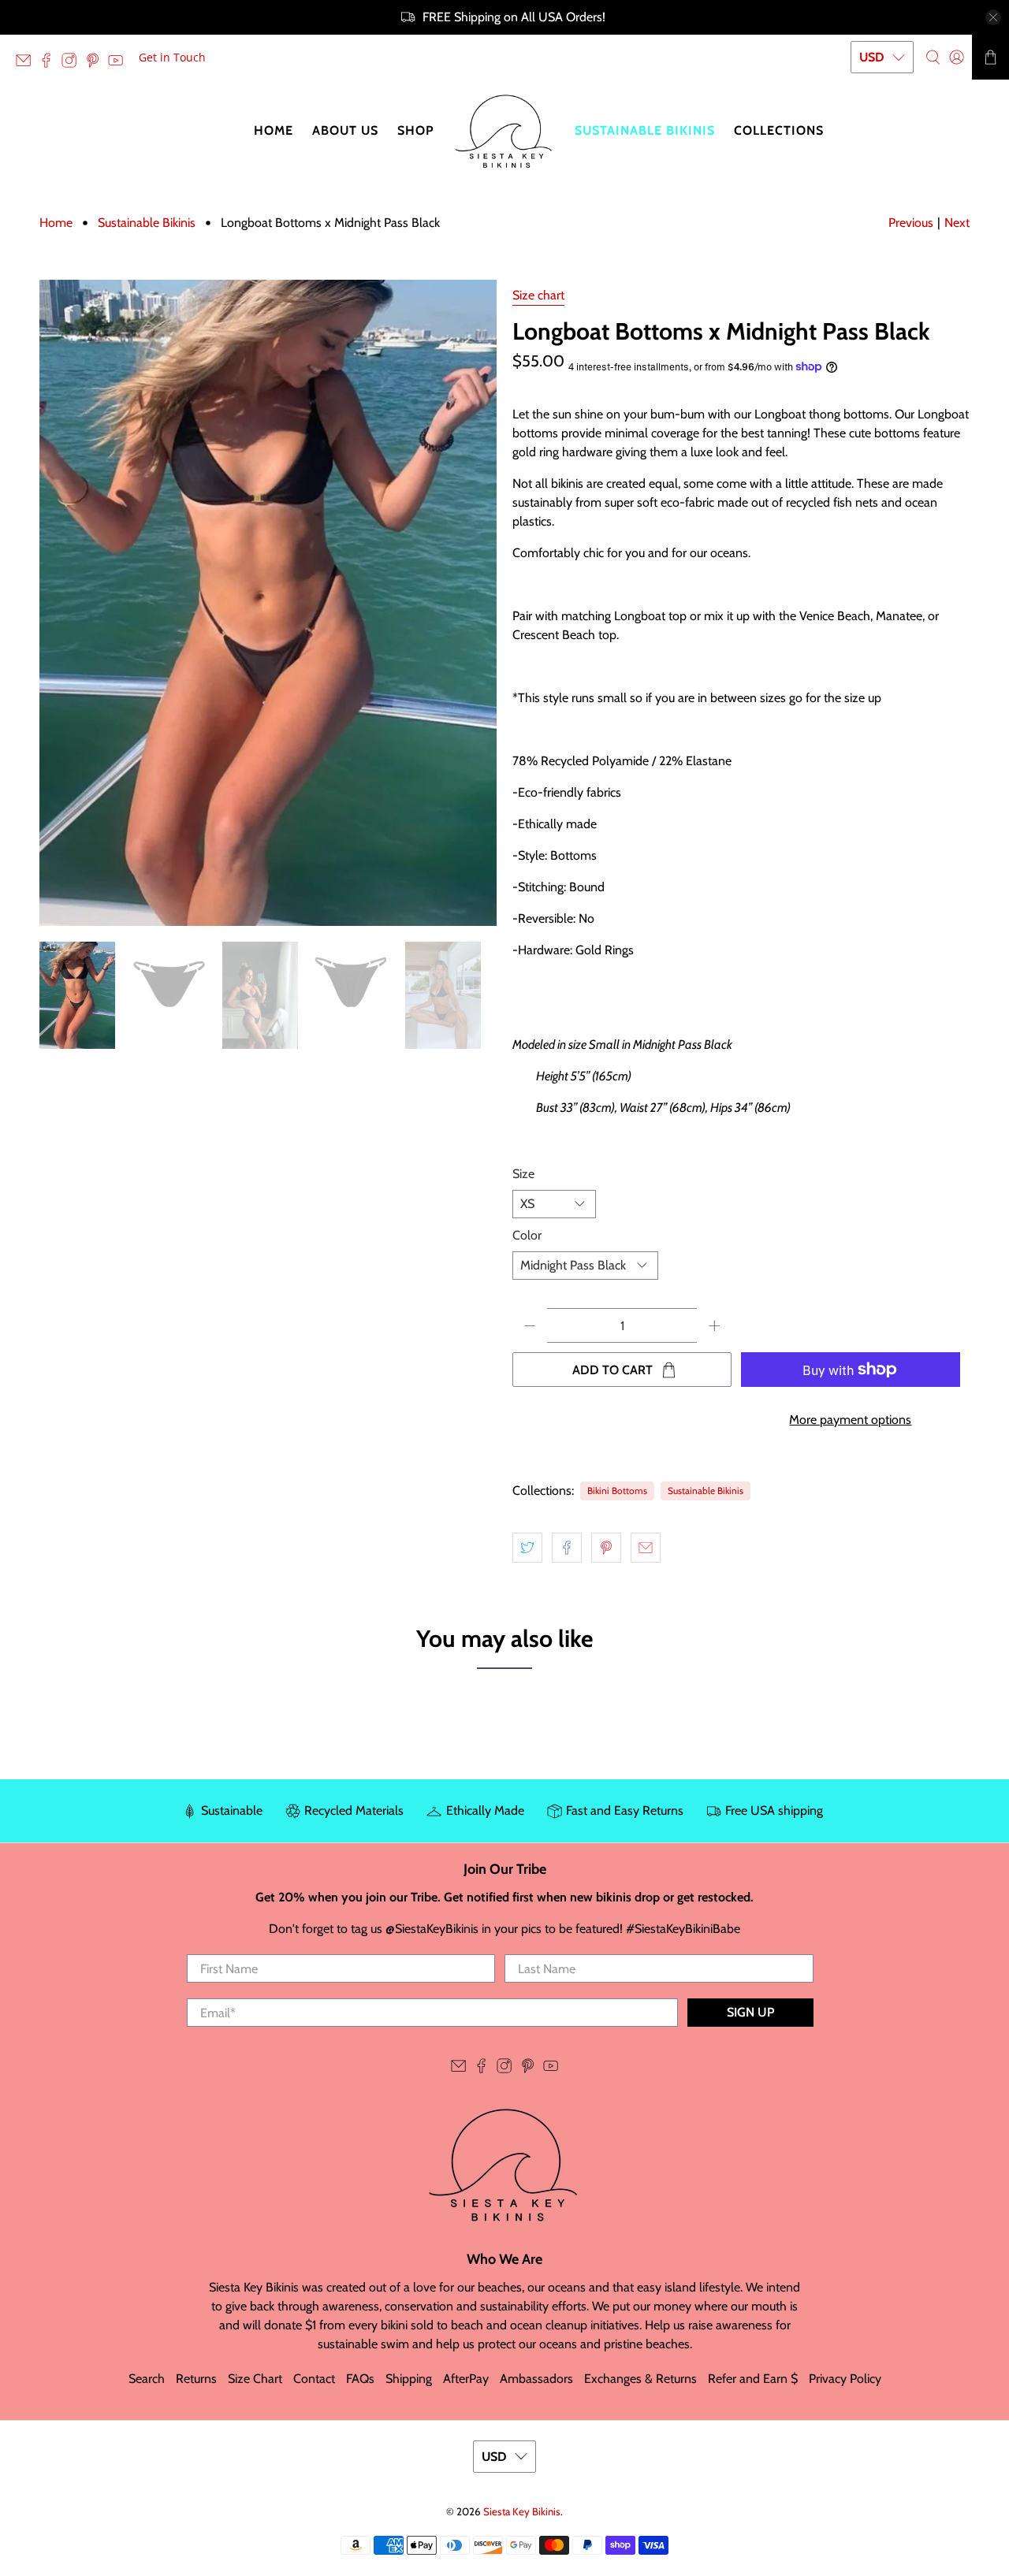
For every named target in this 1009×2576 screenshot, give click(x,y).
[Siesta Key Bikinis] (504, 131)
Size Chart (255, 2379)
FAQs (360, 2379)
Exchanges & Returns (640, 2379)
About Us (345, 130)
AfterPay (466, 2379)
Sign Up (750, 2012)
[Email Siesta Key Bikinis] (27, 63)
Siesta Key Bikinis (522, 2511)
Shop (416, 130)
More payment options (850, 1420)
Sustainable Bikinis (645, 130)
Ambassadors (536, 2379)
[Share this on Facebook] (567, 1548)
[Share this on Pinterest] (606, 1548)
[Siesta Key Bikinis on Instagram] (73, 63)
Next (957, 223)
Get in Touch (172, 57)
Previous (911, 223)
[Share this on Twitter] (527, 1548)
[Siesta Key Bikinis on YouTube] (119, 63)
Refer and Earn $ (753, 2379)
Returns (196, 2379)
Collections (779, 130)
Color (527, 1235)
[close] (993, 17)
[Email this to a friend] (646, 1548)
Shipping (409, 2379)
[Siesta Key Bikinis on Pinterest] (97, 63)
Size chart (538, 295)
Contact (314, 2379)
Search (147, 2379)
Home (274, 130)
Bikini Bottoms (617, 1491)
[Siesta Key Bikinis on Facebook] (50, 63)
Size (523, 1174)
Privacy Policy (845, 2379)
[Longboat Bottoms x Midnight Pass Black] (268, 603)
